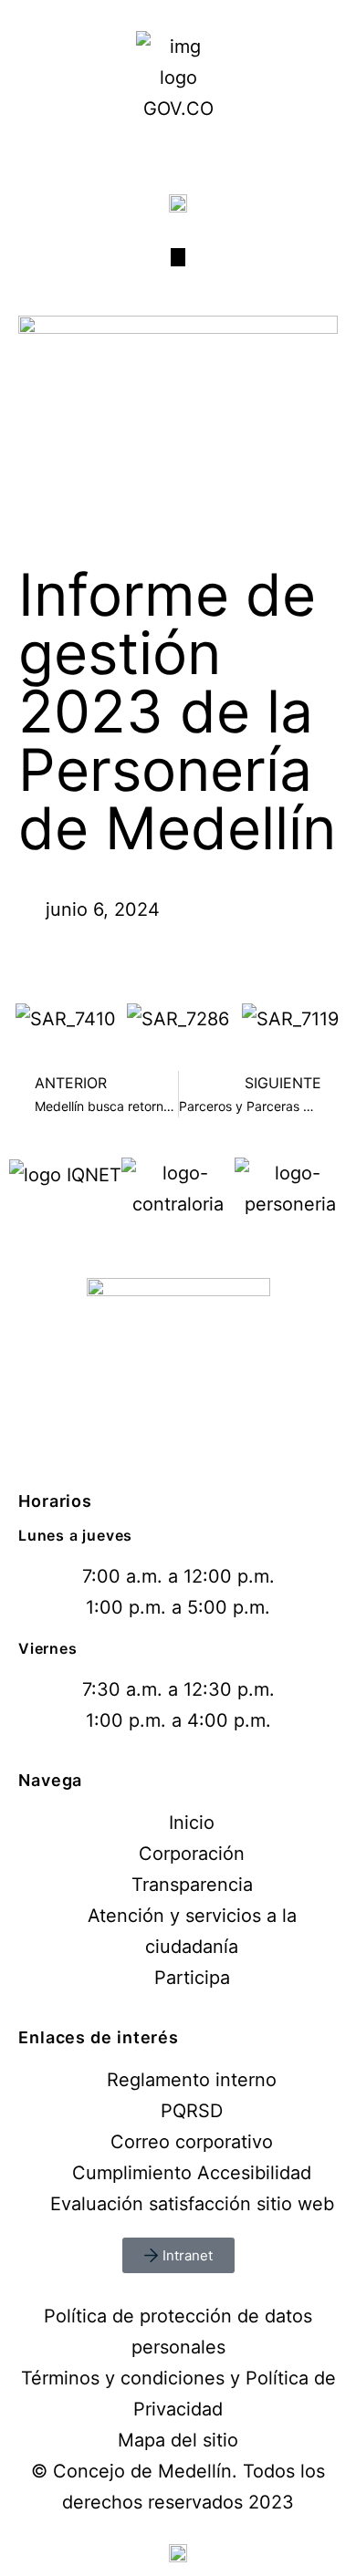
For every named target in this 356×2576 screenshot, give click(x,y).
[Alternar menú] (178, 257)
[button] (27, 1018)
